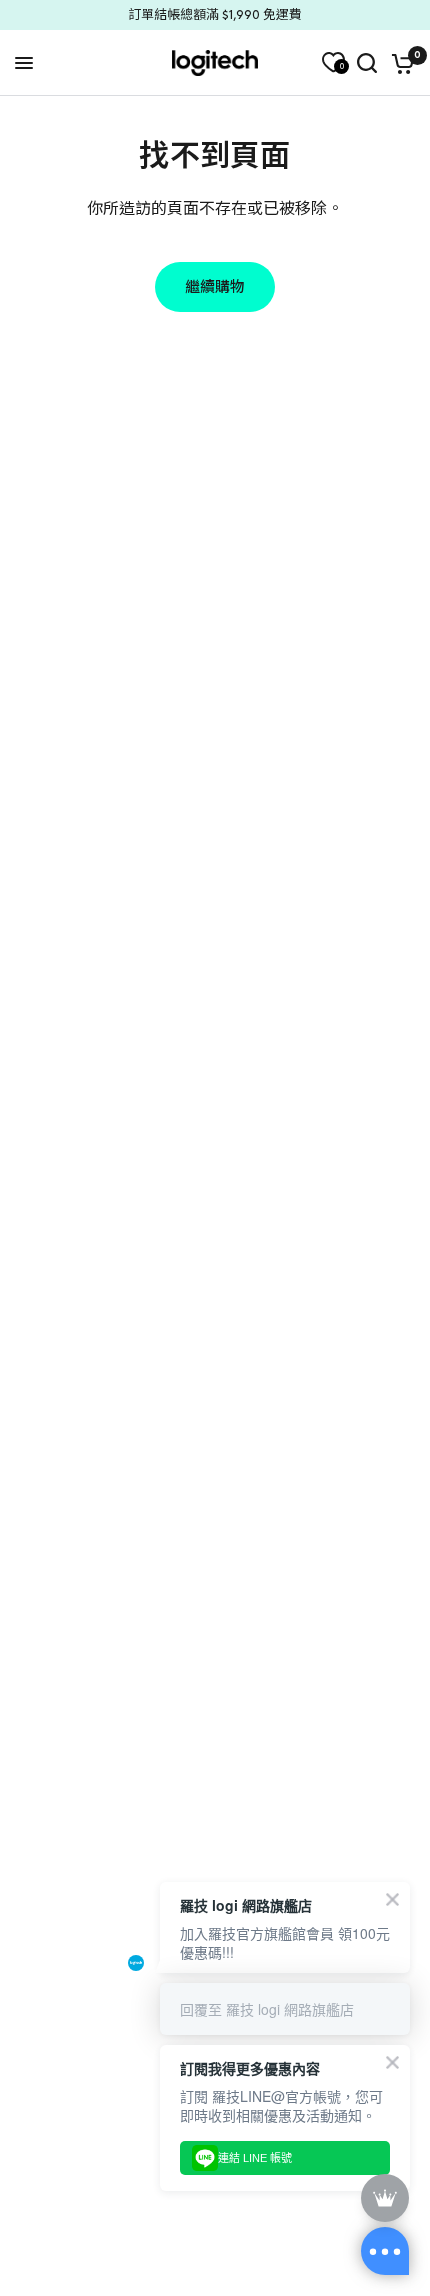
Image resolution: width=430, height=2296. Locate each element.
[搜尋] (367, 63)
